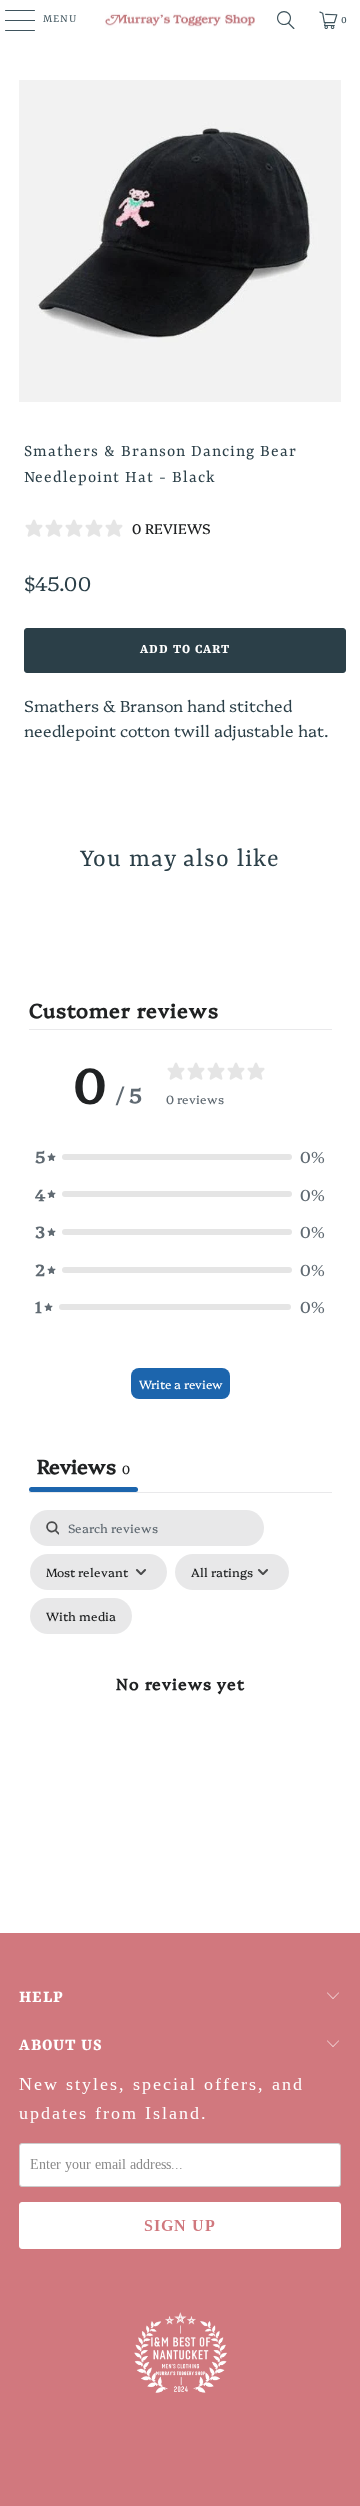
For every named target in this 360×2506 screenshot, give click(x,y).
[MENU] (9, 20)
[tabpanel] (180, 1706)
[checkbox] (81, 1616)
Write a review (180, 1383)
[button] (180, 1157)
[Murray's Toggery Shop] (180, 20)
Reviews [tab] (83, 1465)
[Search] (286, 20)
